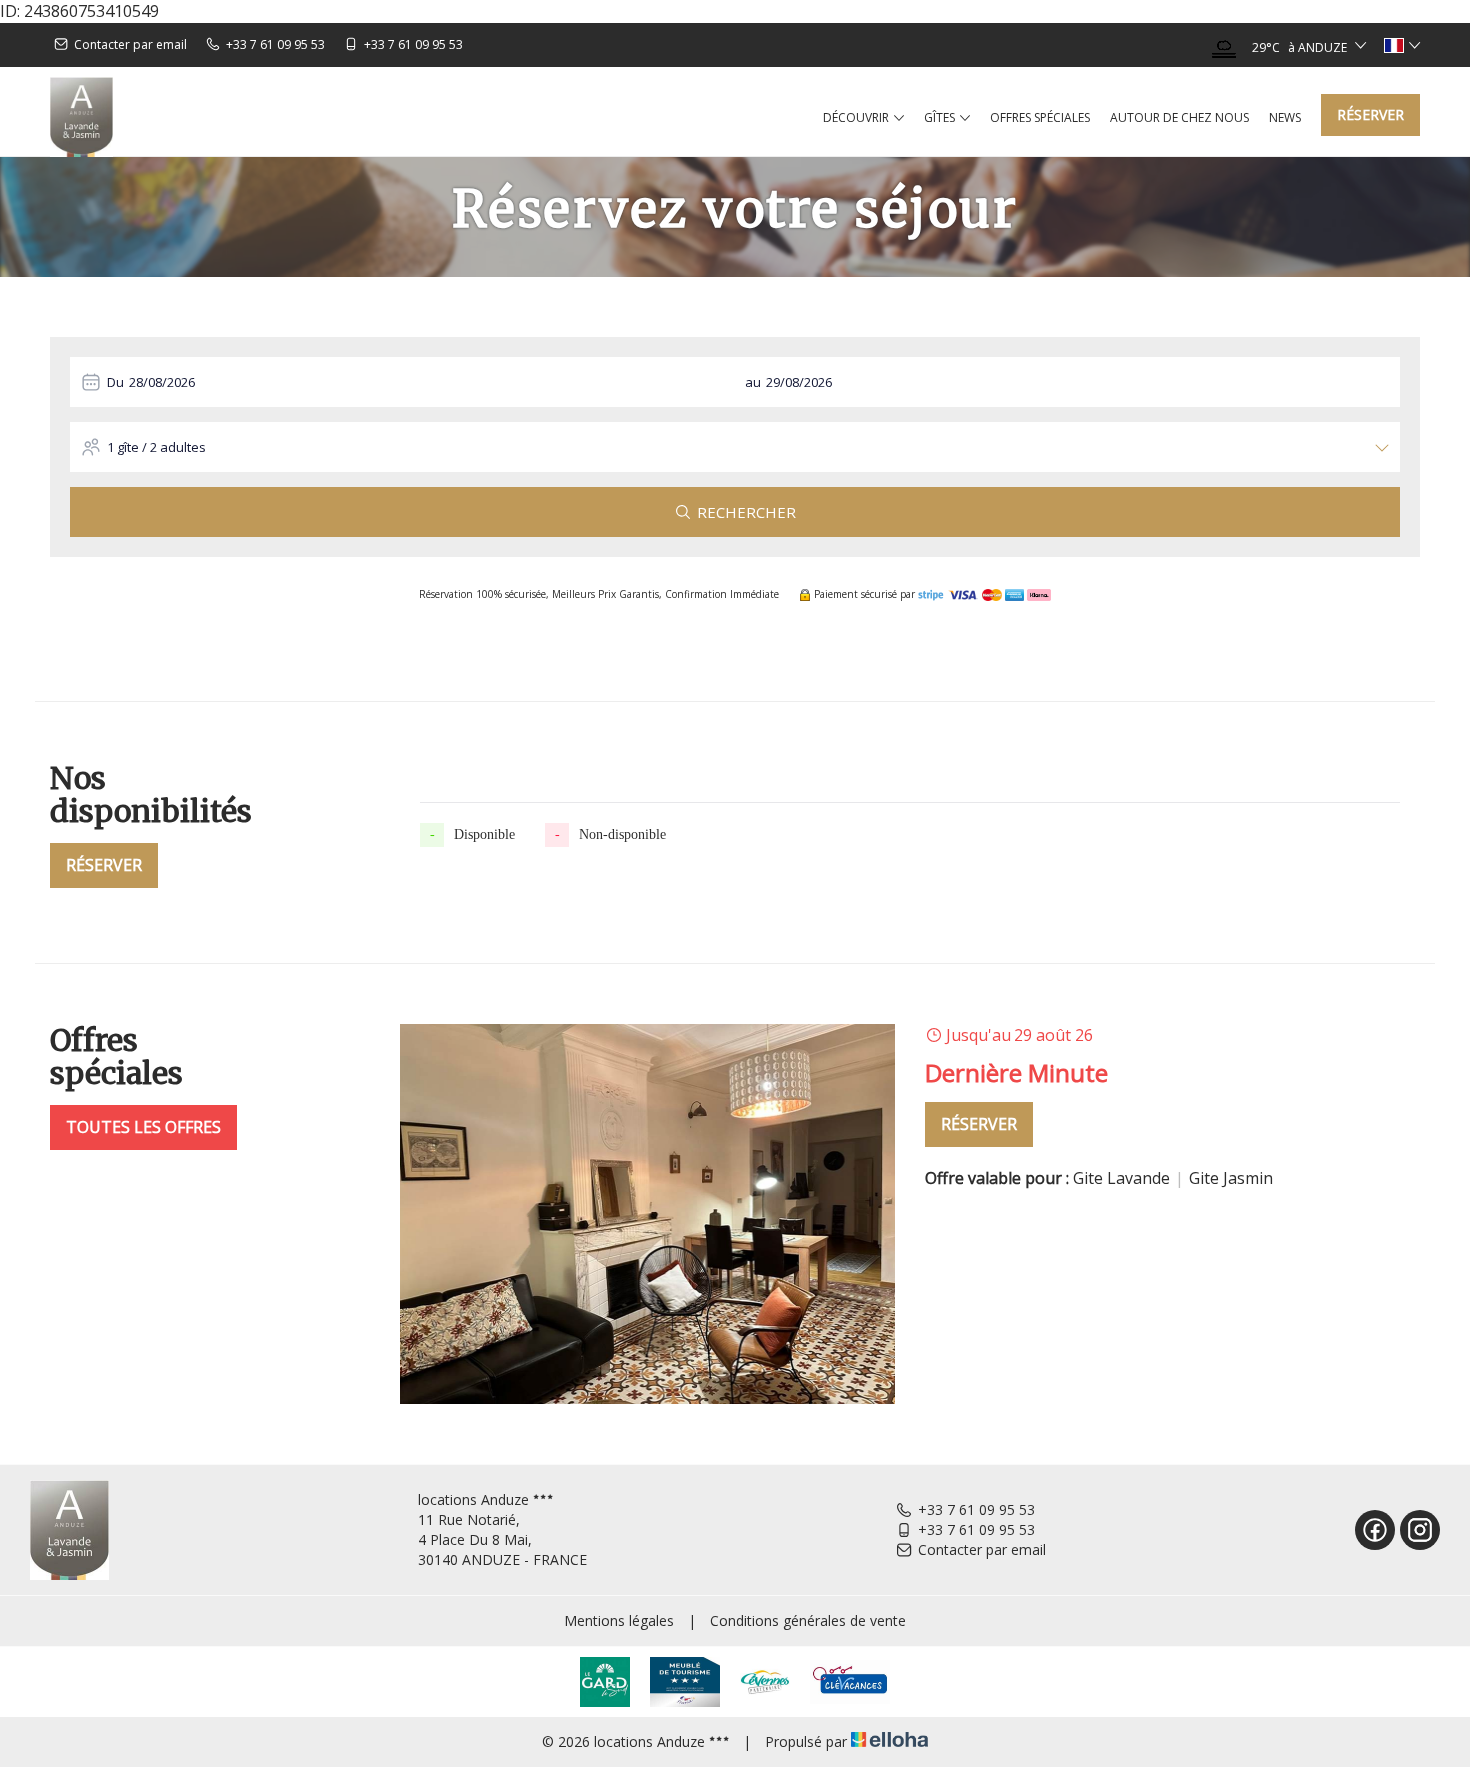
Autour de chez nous (1179, 117)
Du (115, 382)
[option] (910, 1214)
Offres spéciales (1040, 117)
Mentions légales (619, 1620)
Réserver (1370, 114)
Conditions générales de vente (808, 1620)
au (753, 382)
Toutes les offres (143, 1127)
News (1285, 117)
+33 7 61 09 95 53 (976, 1509)
